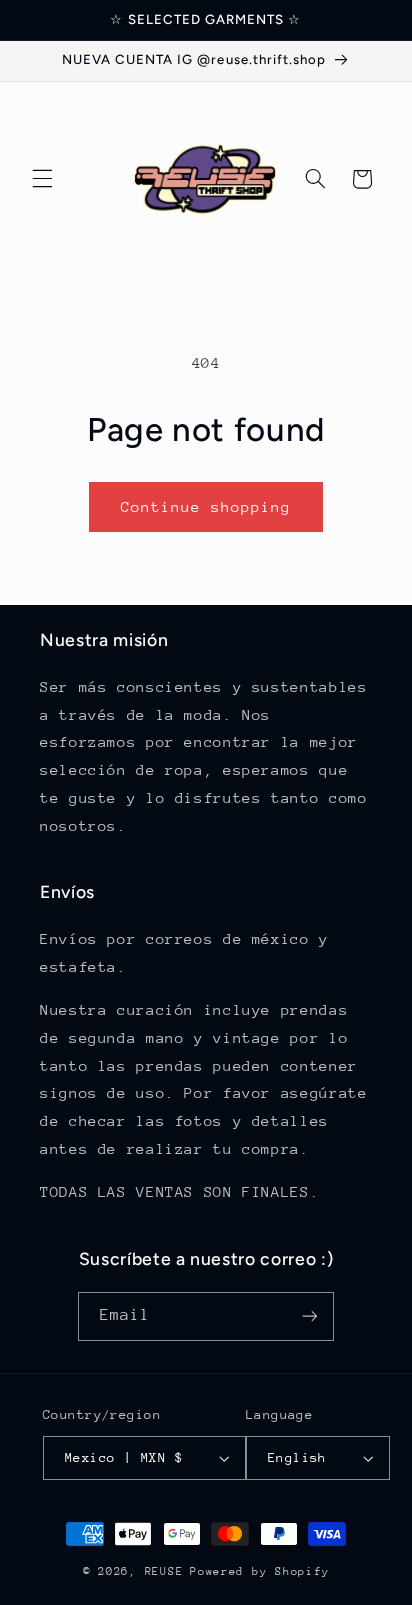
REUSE (164, 1571)
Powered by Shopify (259, 1571)
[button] (42, 179)
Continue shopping (206, 506)
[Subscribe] (310, 1316)
